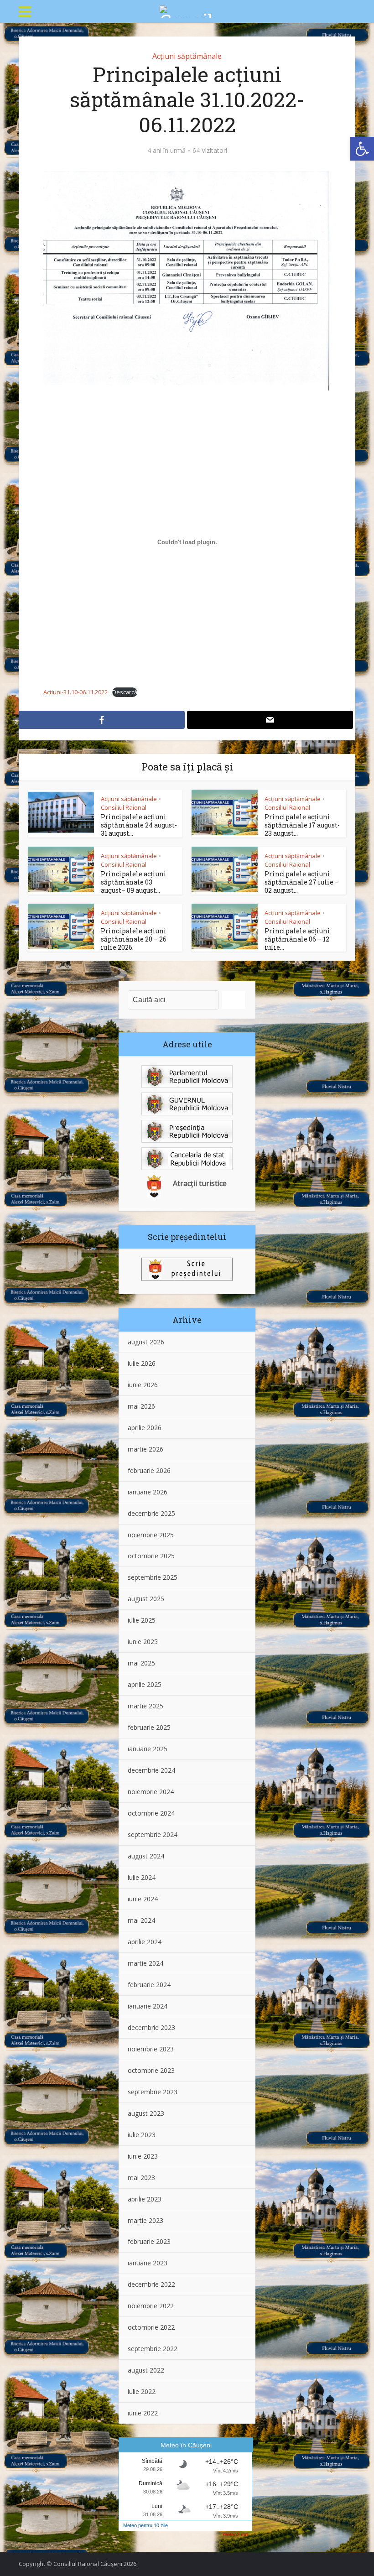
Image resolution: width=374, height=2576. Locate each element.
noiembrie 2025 (151, 1535)
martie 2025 (145, 1706)
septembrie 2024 (153, 1834)
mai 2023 (141, 2178)
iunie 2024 (143, 1899)
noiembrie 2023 (151, 2049)
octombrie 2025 (151, 1556)
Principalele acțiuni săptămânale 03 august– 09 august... (134, 882)
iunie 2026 (143, 1385)
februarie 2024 (149, 1985)
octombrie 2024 (151, 1813)
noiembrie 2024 (151, 1792)
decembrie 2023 (151, 2027)
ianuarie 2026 (148, 1492)
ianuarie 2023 (148, 2263)
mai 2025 (141, 1663)
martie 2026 (145, 1449)
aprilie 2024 (145, 1942)
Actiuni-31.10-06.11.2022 (75, 692)
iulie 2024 (142, 1877)
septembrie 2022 (153, 2349)
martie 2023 (145, 2220)
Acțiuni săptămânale (187, 56)
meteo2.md (235, 2534)
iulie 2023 (142, 2135)
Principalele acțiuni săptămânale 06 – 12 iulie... (297, 939)
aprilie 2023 (145, 2199)
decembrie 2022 (151, 2284)
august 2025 (146, 1599)
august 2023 (146, 2113)
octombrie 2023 (151, 2070)
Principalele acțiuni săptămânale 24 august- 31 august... (139, 825)
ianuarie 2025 (148, 1749)
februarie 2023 (149, 2241)
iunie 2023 (143, 2156)
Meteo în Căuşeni (186, 2445)
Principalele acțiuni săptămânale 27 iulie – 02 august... (302, 882)
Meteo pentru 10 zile (145, 2525)
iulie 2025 (142, 1620)
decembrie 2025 (151, 1513)
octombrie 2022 (151, 2327)
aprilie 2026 (145, 1428)
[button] (362, 149)
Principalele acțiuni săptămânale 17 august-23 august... (302, 825)
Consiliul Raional (124, 807)
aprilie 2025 (145, 1684)
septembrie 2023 (153, 2092)
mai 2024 (141, 1920)
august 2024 (146, 1856)
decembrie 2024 (151, 1770)
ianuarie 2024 (148, 2006)
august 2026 (146, 1342)
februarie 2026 (149, 1470)
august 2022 (146, 2370)
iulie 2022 (142, 2391)
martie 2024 (145, 1963)
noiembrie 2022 (151, 2306)
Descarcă (125, 692)
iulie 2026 (142, 1363)
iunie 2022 (143, 2413)
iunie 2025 (143, 1642)
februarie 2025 (149, 1727)
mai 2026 (141, 1406)
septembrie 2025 (153, 1577)
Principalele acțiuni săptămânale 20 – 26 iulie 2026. (134, 939)
